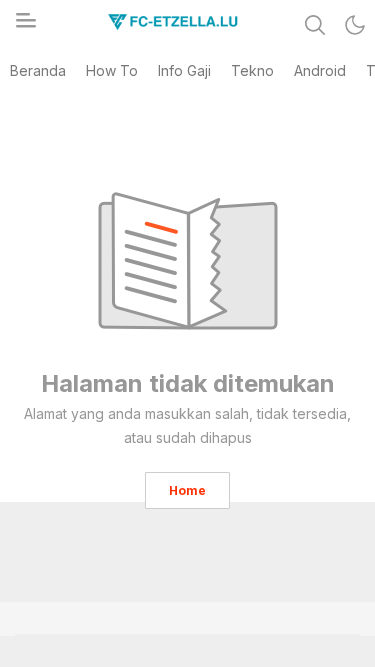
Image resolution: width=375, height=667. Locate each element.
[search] (315, 25)
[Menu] (25, 26)
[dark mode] (355, 25)
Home (187, 490)
